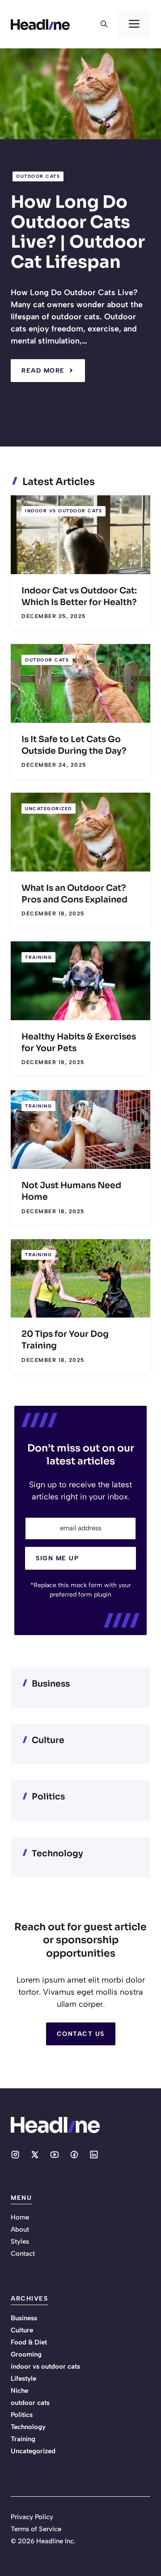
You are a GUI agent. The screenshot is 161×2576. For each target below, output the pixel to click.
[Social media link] (15, 2155)
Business (24, 2318)
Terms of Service (36, 2529)
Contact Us (81, 2034)
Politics (22, 2415)
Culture (22, 2330)
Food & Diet (29, 2342)
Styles (20, 2241)
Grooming (26, 2354)
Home (20, 2217)
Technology (28, 2427)
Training (38, 957)
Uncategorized (49, 809)
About (20, 2229)
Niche (19, 2391)
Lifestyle (23, 2379)
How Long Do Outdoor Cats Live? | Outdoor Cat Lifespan (78, 232)
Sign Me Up (57, 1558)
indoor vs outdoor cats (64, 511)
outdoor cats (38, 176)
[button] (104, 24)
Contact (23, 2254)
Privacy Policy (32, 2517)
